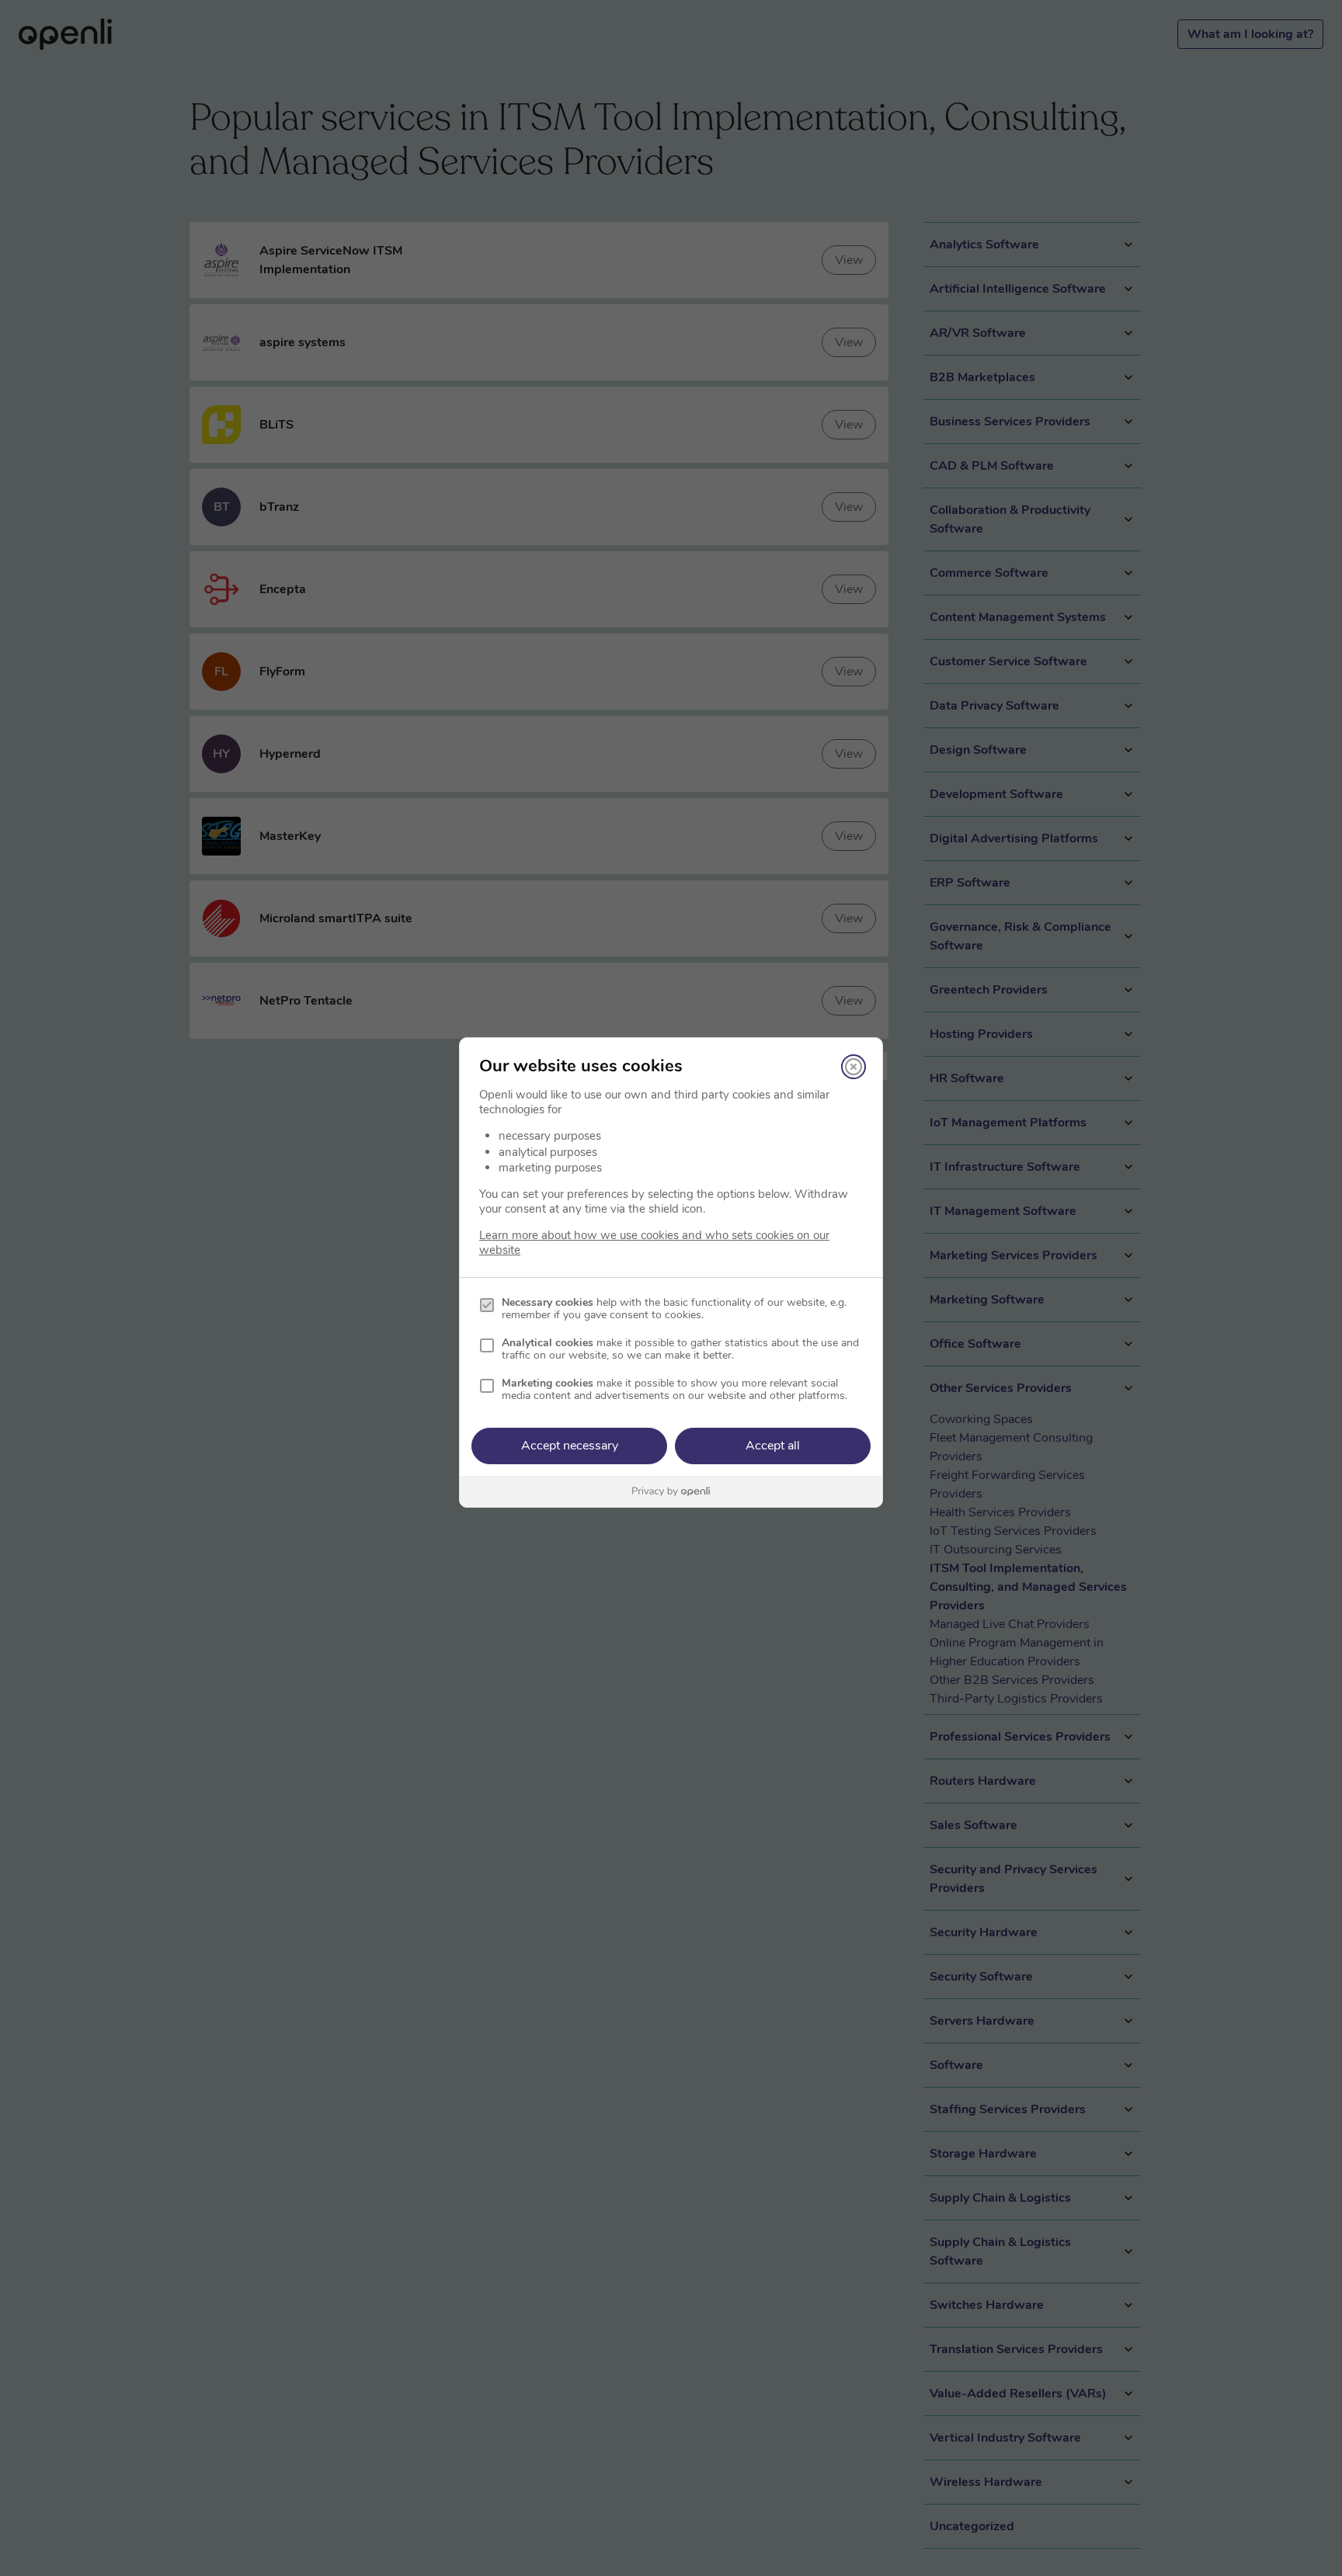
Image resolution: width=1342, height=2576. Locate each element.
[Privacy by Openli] (671, 1492)
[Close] (854, 1067)
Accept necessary (570, 1446)
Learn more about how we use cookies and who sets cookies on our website (654, 1243)
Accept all (773, 1446)
